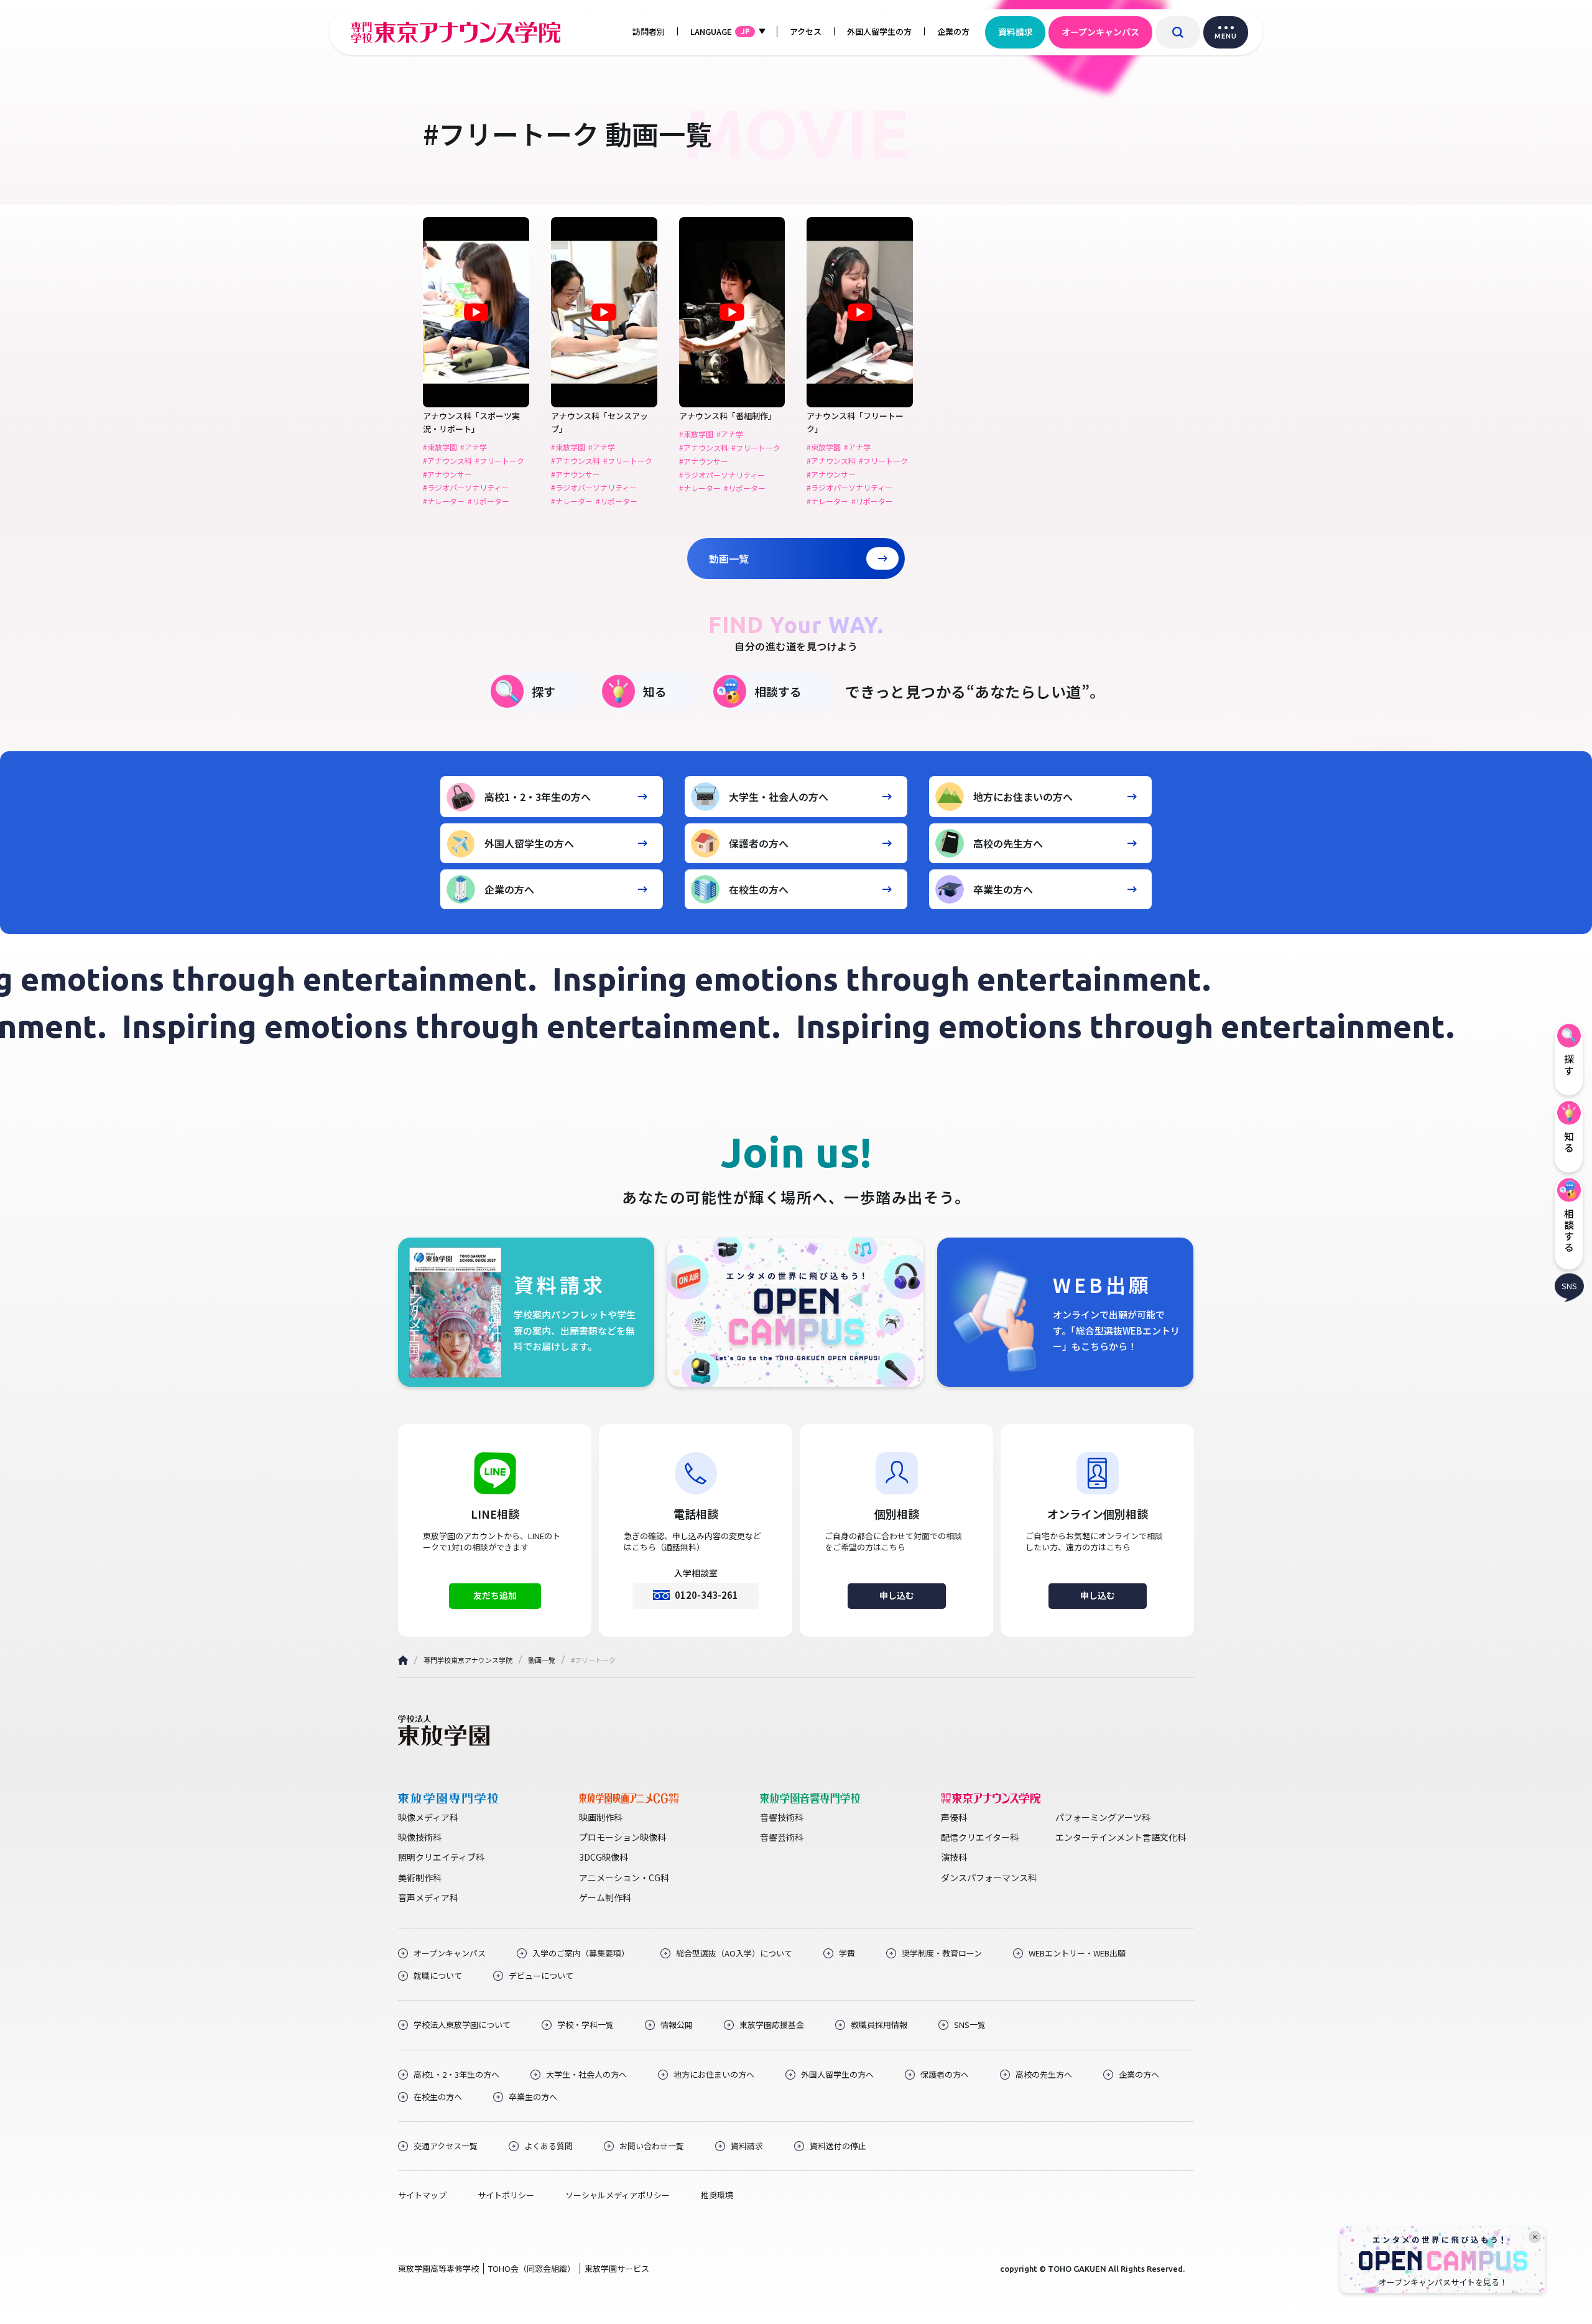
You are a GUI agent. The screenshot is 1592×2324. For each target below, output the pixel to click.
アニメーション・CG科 (624, 1877)
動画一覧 (729, 558)
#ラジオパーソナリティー (466, 488)
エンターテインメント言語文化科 (1121, 1837)
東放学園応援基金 (772, 2025)
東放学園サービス (617, 2268)
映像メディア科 (428, 1817)
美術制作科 (420, 1877)
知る (655, 691)
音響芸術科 (782, 1837)
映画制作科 (601, 1817)
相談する (778, 691)
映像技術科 (420, 1837)
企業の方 (953, 31)
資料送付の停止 (838, 2146)
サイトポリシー (506, 2195)
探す (544, 691)
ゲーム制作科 (605, 1897)
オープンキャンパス (1100, 32)
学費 (847, 1953)
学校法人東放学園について (462, 2025)
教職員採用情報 (879, 2025)
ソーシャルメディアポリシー (618, 2195)
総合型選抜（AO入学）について (734, 1953)
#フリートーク (500, 461)
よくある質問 (548, 2146)
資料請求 (1016, 32)
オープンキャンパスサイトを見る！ (1443, 2282)
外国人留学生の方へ (529, 843)
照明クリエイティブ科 (441, 1857)
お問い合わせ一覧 (652, 2146)
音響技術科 (782, 1817)
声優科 (954, 1817)
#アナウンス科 (447, 461)
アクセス (806, 31)
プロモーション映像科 (622, 1837)
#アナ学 (474, 447)
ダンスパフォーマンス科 (989, 1877)
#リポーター (488, 501)
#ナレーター (444, 501)
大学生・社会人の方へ (779, 797)
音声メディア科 (428, 1897)
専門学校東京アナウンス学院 (468, 1660)
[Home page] (403, 1660)
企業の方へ (509, 889)
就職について (438, 1976)
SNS (1569, 1286)
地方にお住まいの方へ (1023, 797)
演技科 (954, 1857)
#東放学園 (440, 447)
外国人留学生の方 (879, 31)
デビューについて (541, 1976)
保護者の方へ (759, 843)
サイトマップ (422, 2195)
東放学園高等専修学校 (438, 2268)
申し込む (897, 1595)
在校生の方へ (759, 889)
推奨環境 (717, 2195)
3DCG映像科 (604, 1857)
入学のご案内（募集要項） (581, 1953)
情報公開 (677, 2025)
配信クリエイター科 (980, 1837)
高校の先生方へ (1008, 843)
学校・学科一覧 (585, 2025)
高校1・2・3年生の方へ (538, 797)
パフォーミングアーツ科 (1103, 1817)
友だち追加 (495, 1595)
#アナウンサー (447, 475)
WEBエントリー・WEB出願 (1077, 1953)
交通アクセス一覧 (446, 2146)
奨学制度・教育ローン (942, 1953)
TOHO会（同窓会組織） (532, 2268)
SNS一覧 (970, 2025)
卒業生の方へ (1003, 889)
